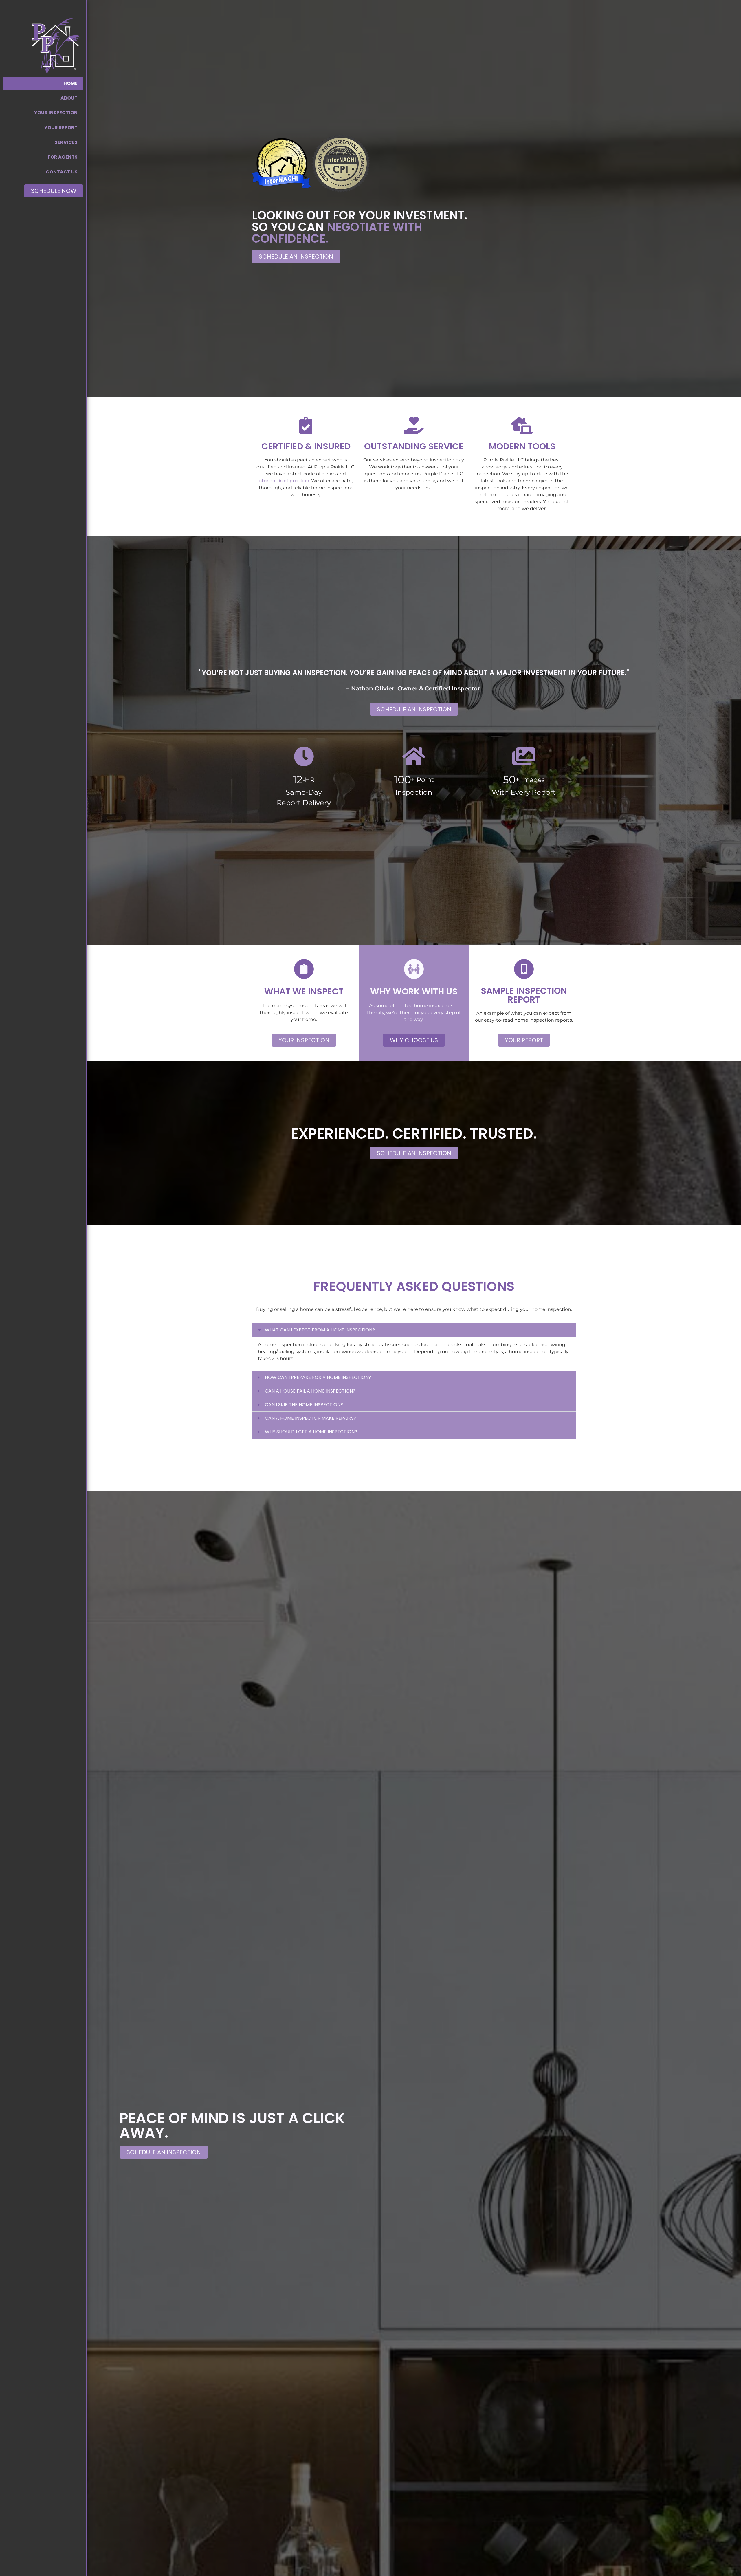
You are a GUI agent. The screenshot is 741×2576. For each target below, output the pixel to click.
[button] (258, 165)
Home (70, 83)
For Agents (63, 157)
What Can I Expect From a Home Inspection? (320, 1330)
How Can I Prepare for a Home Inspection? (318, 1377)
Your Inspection (56, 113)
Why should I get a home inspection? (311, 1432)
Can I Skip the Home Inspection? (304, 1405)
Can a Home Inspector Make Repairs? (311, 1418)
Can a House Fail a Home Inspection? (310, 1391)
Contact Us (62, 172)
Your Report (61, 128)
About (69, 98)
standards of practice (284, 481)
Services (66, 142)
